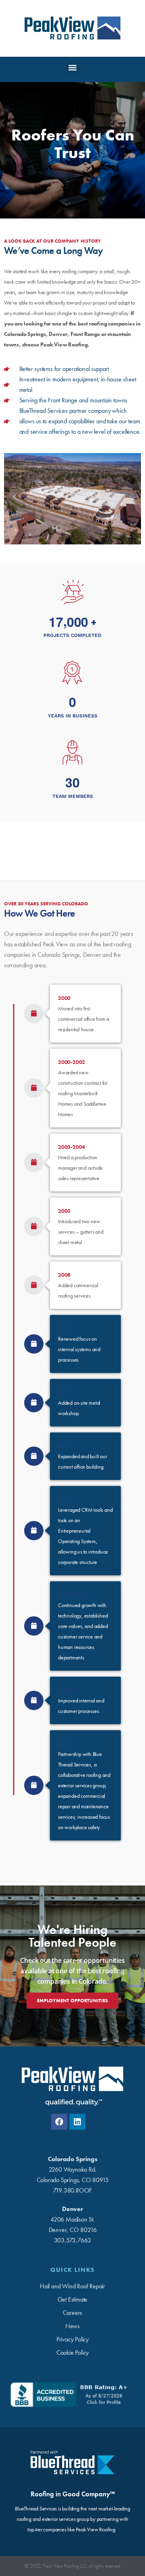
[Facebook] (59, 2122)
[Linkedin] (77, 2122)
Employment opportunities (72, 2001)
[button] (73, 67)
